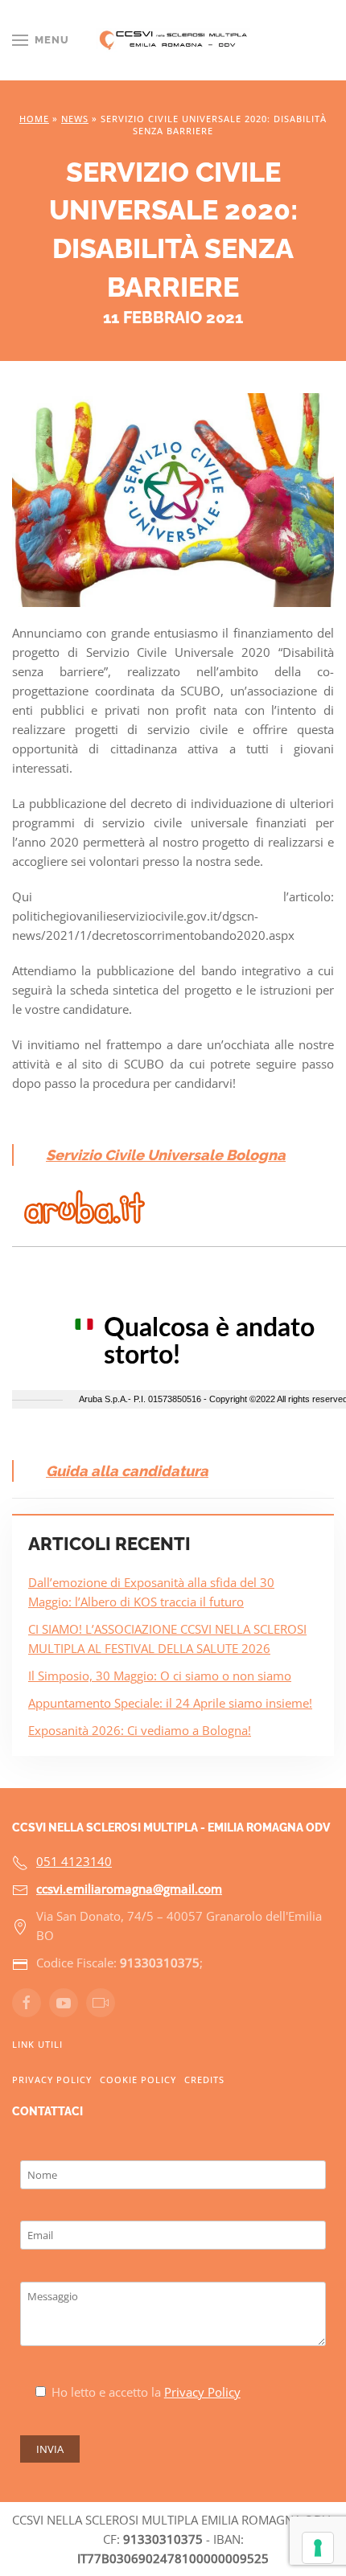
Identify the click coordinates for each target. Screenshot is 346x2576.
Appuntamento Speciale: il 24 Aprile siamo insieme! (170, 1703)
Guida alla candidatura (127, 1471)
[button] (41, 40)
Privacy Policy (52, 2080)
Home (34, 119)
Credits (204, 2080)
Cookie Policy (138, 2080)
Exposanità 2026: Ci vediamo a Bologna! (140, 1730)
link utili (37, 2044)
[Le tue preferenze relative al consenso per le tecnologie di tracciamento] (318, 2548)
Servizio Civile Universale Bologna (166, 1155)
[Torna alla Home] (173, 40)
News (75, 119)
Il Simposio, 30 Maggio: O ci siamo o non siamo (160, 1676)
